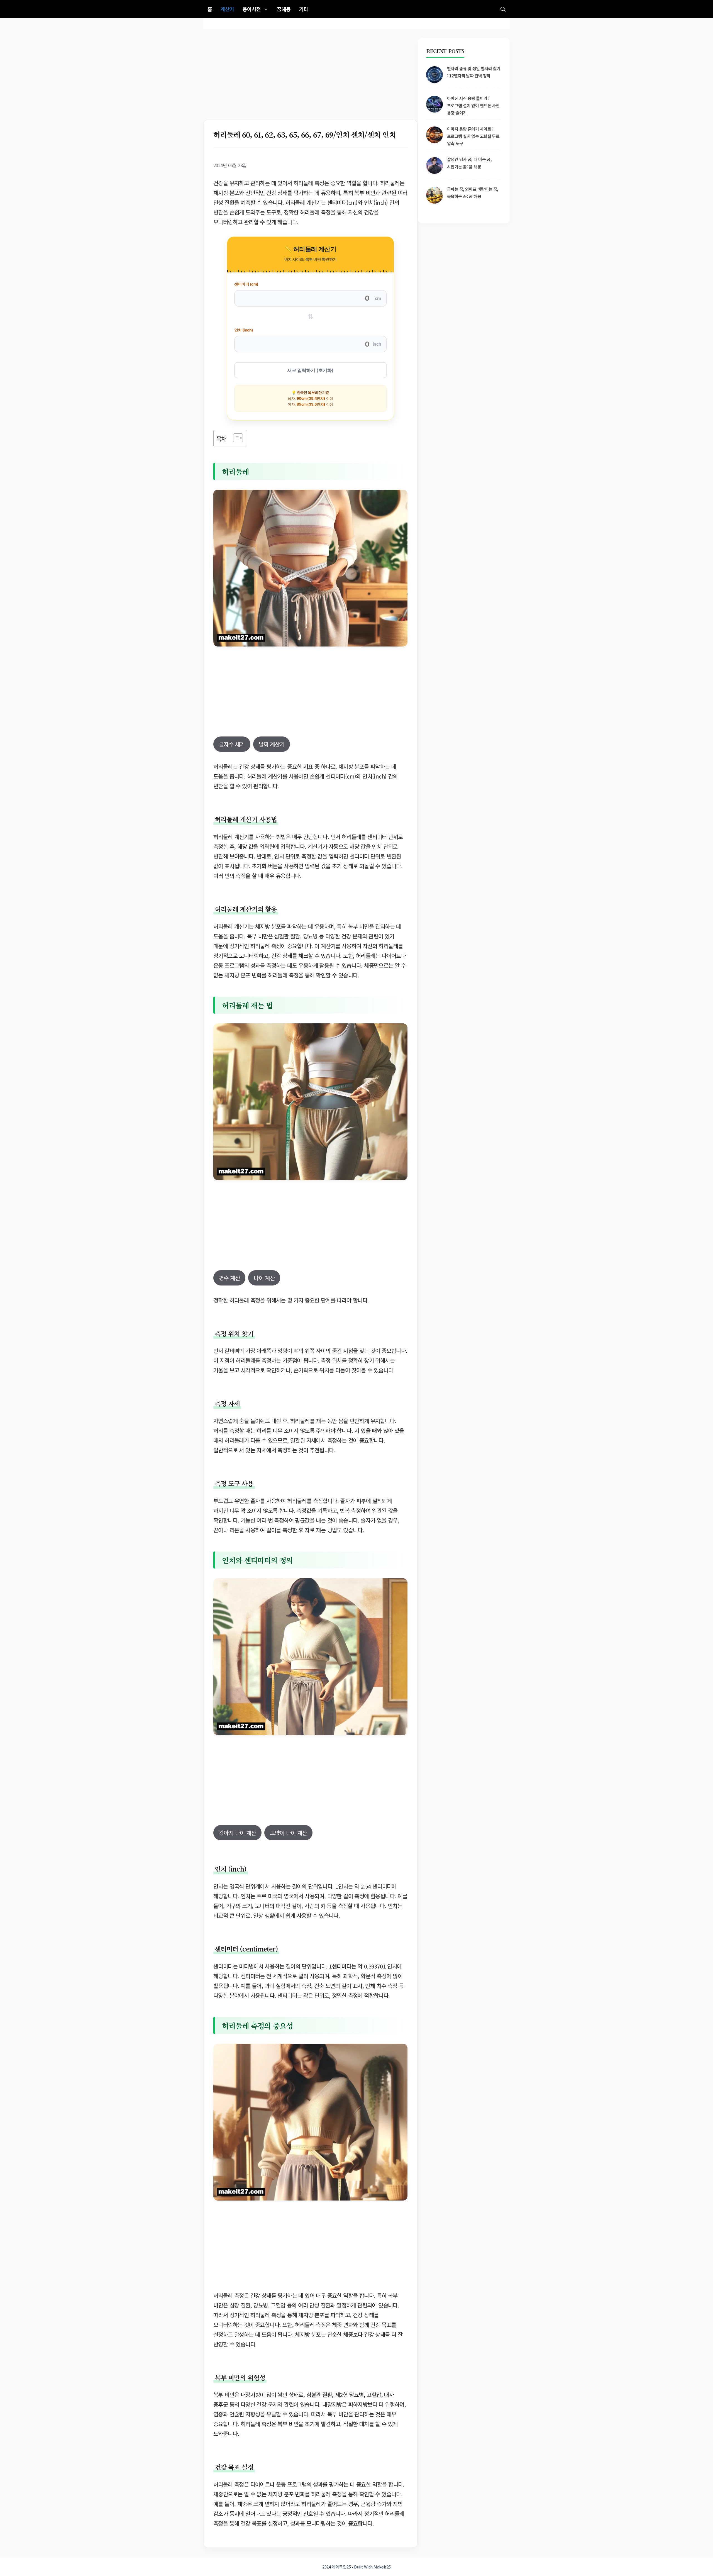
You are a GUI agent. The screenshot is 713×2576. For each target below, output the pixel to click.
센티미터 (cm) (246, 284)
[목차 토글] (235, 438)
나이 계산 (264, 1278)
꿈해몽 (284, 9)
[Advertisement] (310, 79)
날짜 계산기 (272, 744)
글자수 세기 (232, 744)
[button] (503, 9)
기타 (304, 9)
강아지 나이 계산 (237, 1833)
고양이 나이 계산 (288, 1833)
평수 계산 (229, 1278)
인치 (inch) (244, 330)
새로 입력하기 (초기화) (311, 370)
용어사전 (252, 9)
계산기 (227, 9)
